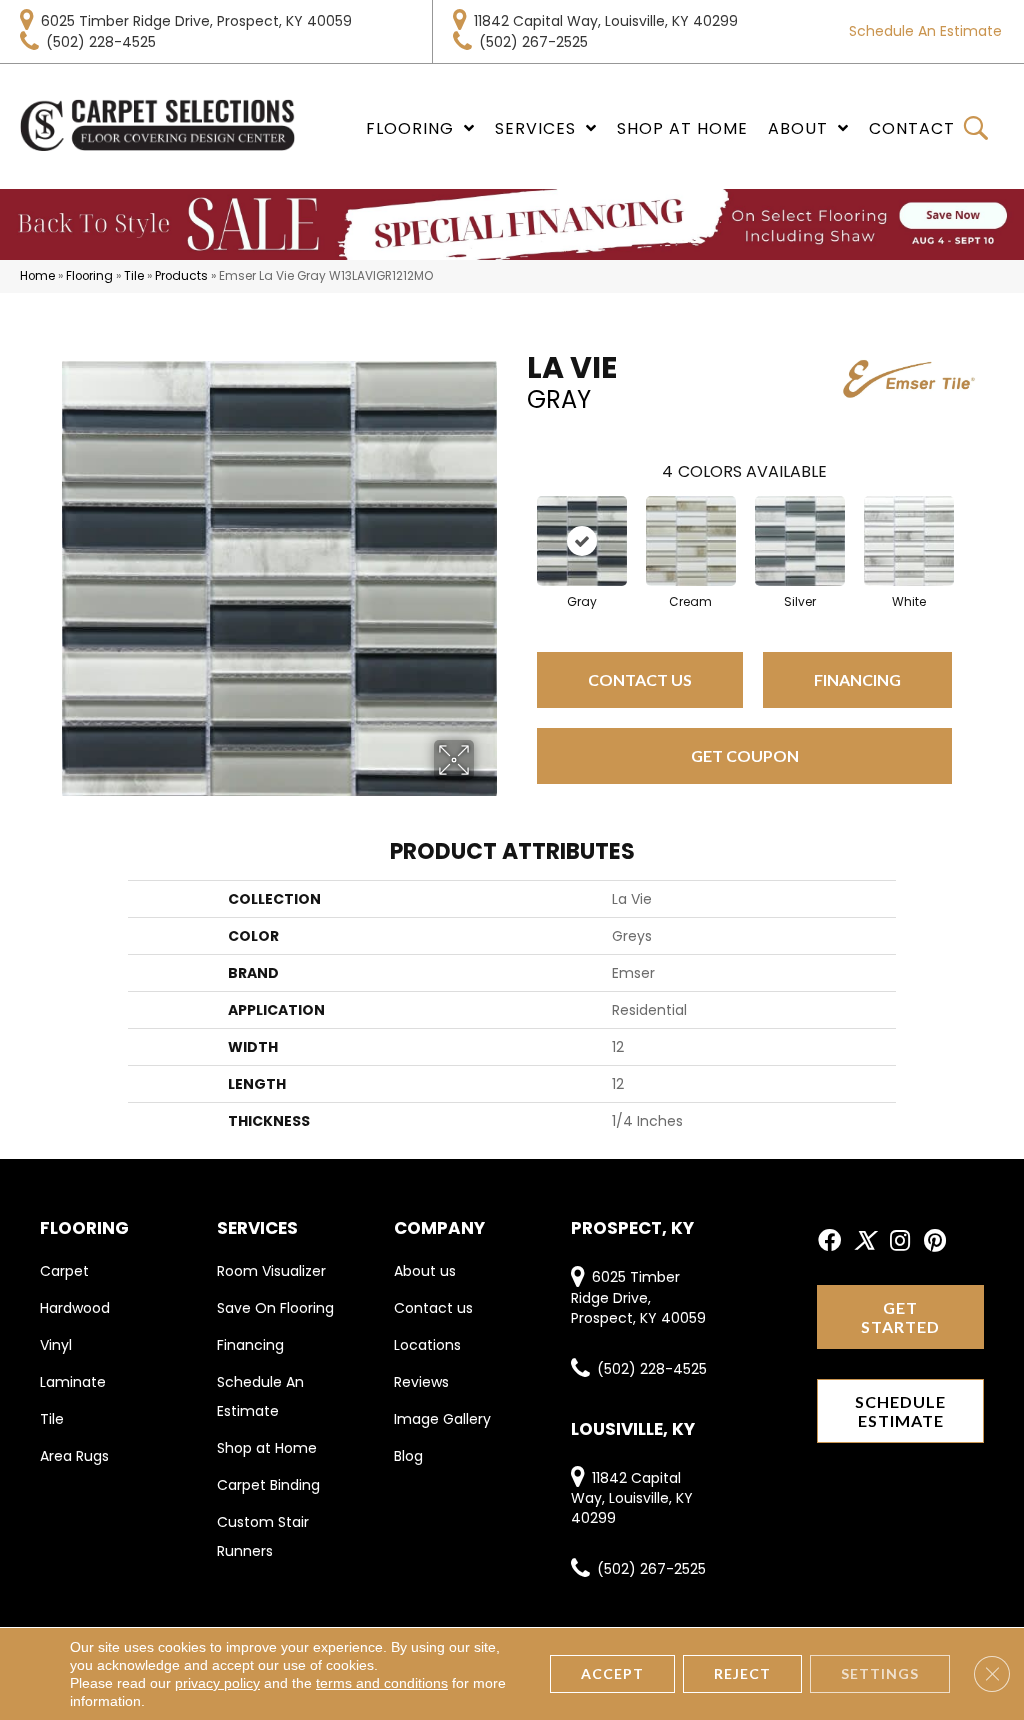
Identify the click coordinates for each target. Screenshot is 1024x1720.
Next (972, 521)
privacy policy (217, 1683)
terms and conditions (382, 1683)
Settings (880, 1673)
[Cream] (691, 541)
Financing (857, 679)
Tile (134, 276)
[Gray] (582, 541)
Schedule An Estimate (925, 31)
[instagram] (900, 1241)
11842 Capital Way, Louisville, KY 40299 (606, 21)
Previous (517, 521)
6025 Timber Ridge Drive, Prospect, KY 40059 (196, 21)
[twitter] (864, 1241)
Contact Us (640, 679)
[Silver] (800, 541)
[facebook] (829, 1241)
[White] (909, 541)
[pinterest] (935, 1241)
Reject (742, 1673)
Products (181, 276)
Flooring (89, 276)
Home (37, 276)
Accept (612, 1673)
